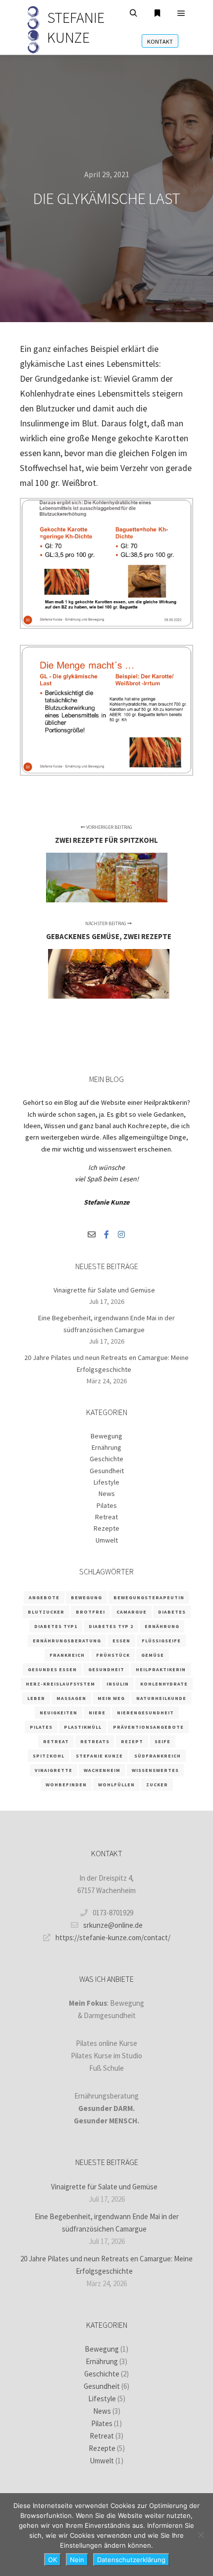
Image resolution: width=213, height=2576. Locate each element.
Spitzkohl (49, 1756)
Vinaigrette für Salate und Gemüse (104, 1290)
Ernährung (106, 1447)
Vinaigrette (53, 1770)
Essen (121, 1641)
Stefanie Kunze (99, 1756)
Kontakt (160, 41)
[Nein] (201, 2535)
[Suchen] (134, 13)
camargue (132, 1612)
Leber (36, 1698)
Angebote (44, 1597)
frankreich (67, 1655)
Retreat (106, 1517)
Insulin (118, 1684)
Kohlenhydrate (164, 1684)
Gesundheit (107, 1471)
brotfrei (90, 1612)
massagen (71, 1698)
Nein (77, 2560)
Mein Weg (111, 1698)
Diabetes (172, 1612)
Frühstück (113, 1655)
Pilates (107, 1505)
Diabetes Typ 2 (111, 1626)
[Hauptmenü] (181, 13)
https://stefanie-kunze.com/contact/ (113, 1937)
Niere (97, 1713)
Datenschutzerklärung (131, 2560)
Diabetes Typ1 (56, 1626)
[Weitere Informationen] (158, 13)
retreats (95, 1741)
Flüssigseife (161, 1641)
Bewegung (106, 1436)
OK (53, 2560)
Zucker (157, 1785)
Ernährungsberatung (67, 1641)
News (107, 1493)
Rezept (132, 1741)
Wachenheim (102, 1770)
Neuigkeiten (58, 1713)
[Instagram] (121, 1234)
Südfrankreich (158, 1756)
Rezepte (106, 1528)
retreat (56, 1741)
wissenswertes (155, 1770)
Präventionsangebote (148, 1727)
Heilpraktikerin (161, 1669)
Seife (162, 1741)
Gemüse (153, 1655)
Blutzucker (46, 1612)
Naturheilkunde (161, 1698)
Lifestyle (106, 1482)
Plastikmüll (83, 1727)
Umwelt (107, 1540)
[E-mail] (92, 1234)
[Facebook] (106, 1234)
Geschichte (106, 1459)
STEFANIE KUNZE (76, 27)
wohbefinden (66, 1785)
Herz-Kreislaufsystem (60, 1684)
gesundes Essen (52, 1669)
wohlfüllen (116, 1785)
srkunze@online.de (113, 1925)
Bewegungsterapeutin (149, 1597)
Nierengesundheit (145, 1713)
